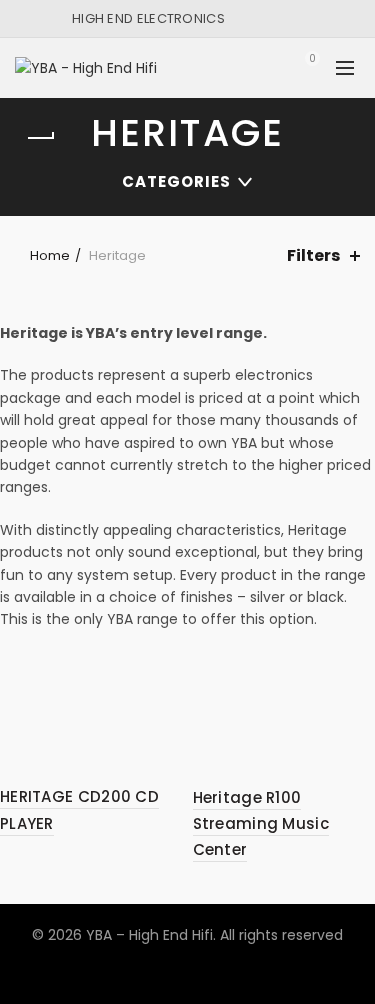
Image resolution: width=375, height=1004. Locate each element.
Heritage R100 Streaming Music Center (261, 824)
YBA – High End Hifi (149, 935)
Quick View (165, 668)
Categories (176, 181)
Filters (313, 255)
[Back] (40, 138)
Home (50, 255)
